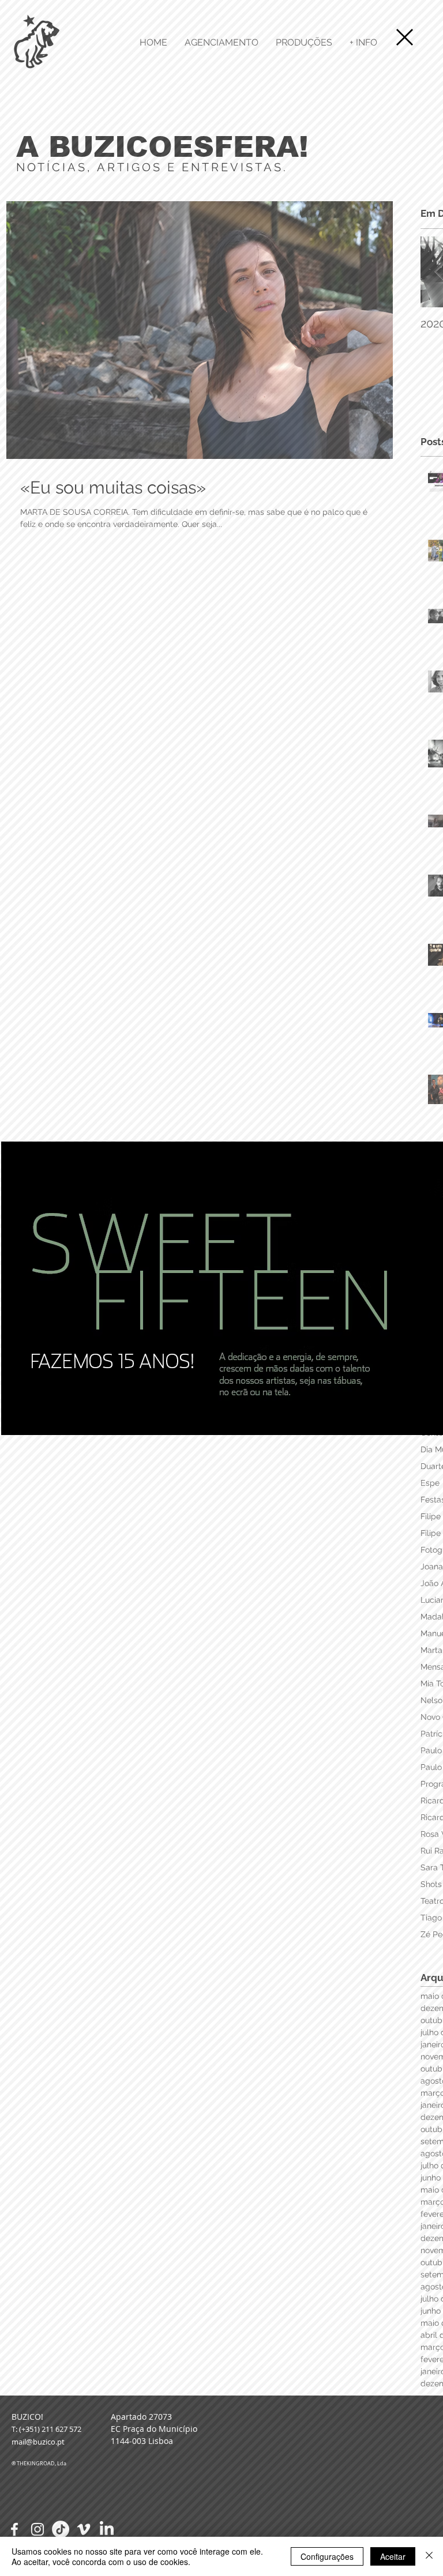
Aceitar (393, 2556)
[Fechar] (429, 2556)
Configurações (327, 2556)
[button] (405, 37)
